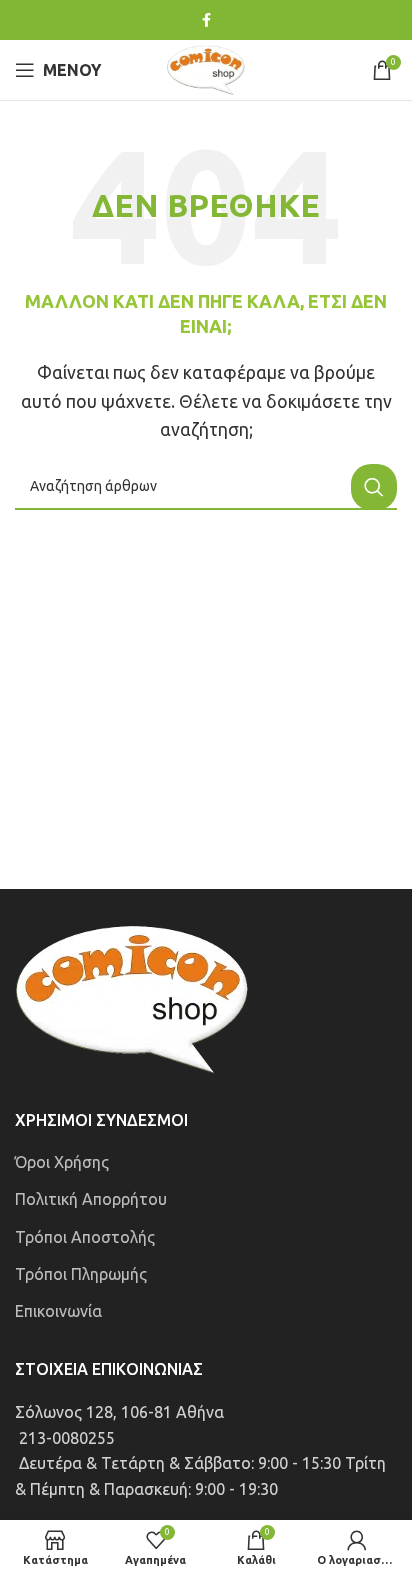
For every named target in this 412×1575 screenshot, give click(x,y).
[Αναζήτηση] (374, 487)
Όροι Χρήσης (62, 1162)
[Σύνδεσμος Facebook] (206, 20)
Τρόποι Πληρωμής (81, 1274)
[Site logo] (206, 68)
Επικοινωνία (58, 1311)
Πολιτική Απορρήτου (91, 1199)
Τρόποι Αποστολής (85, 1237)
